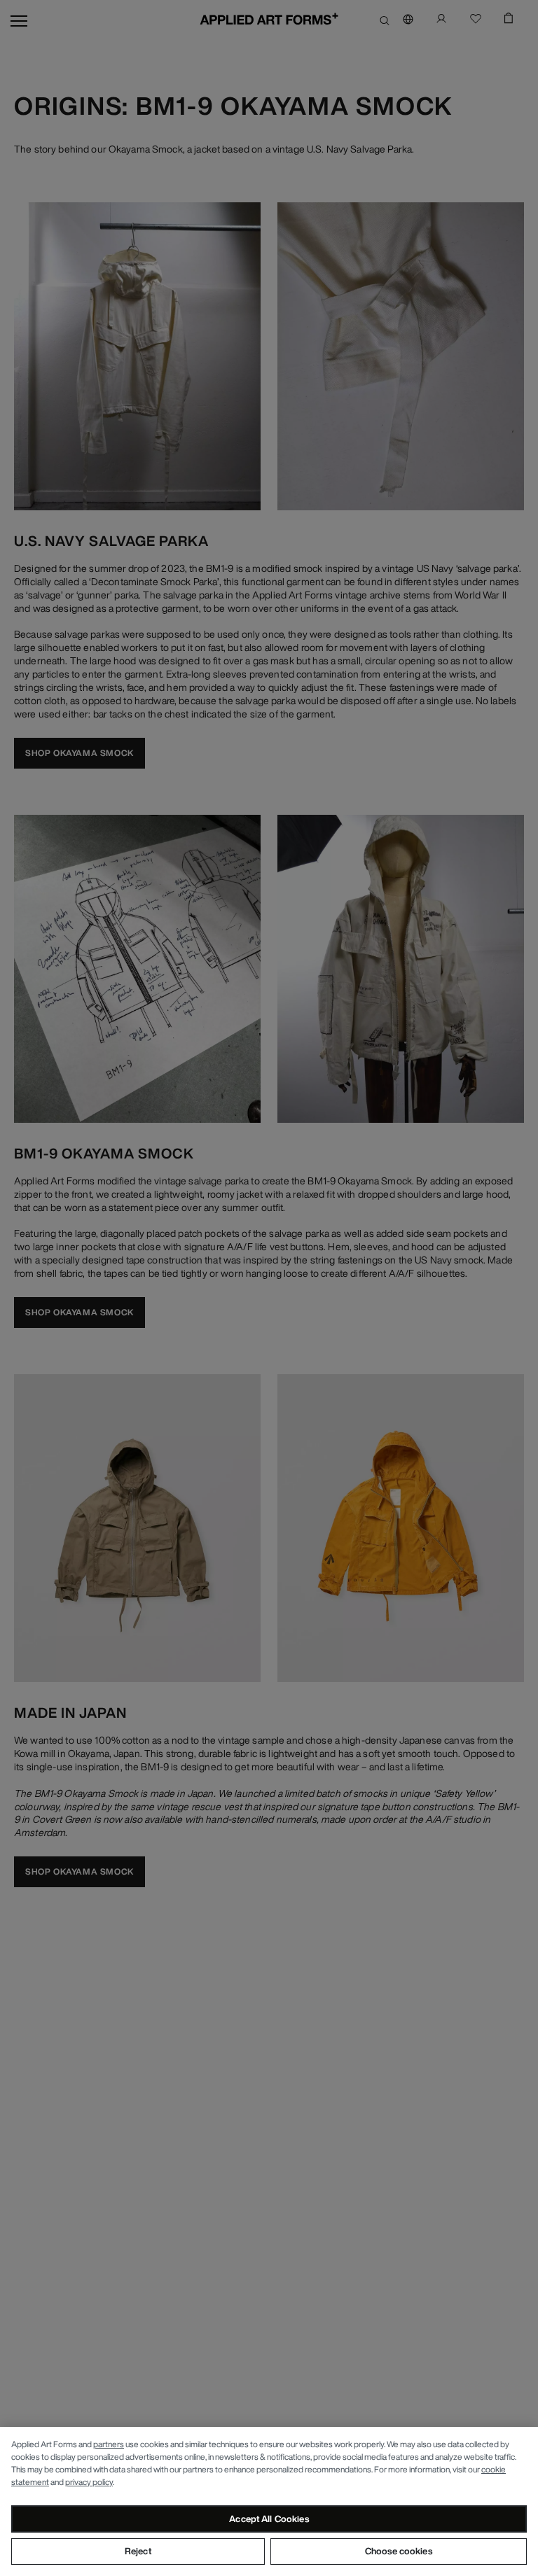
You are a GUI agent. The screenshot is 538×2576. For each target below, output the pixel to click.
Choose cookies (399, 2551)
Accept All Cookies (269, 2519)
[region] (269, 2501)
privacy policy (89, 2482)
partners (109, 2444)
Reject (138, 2551)
